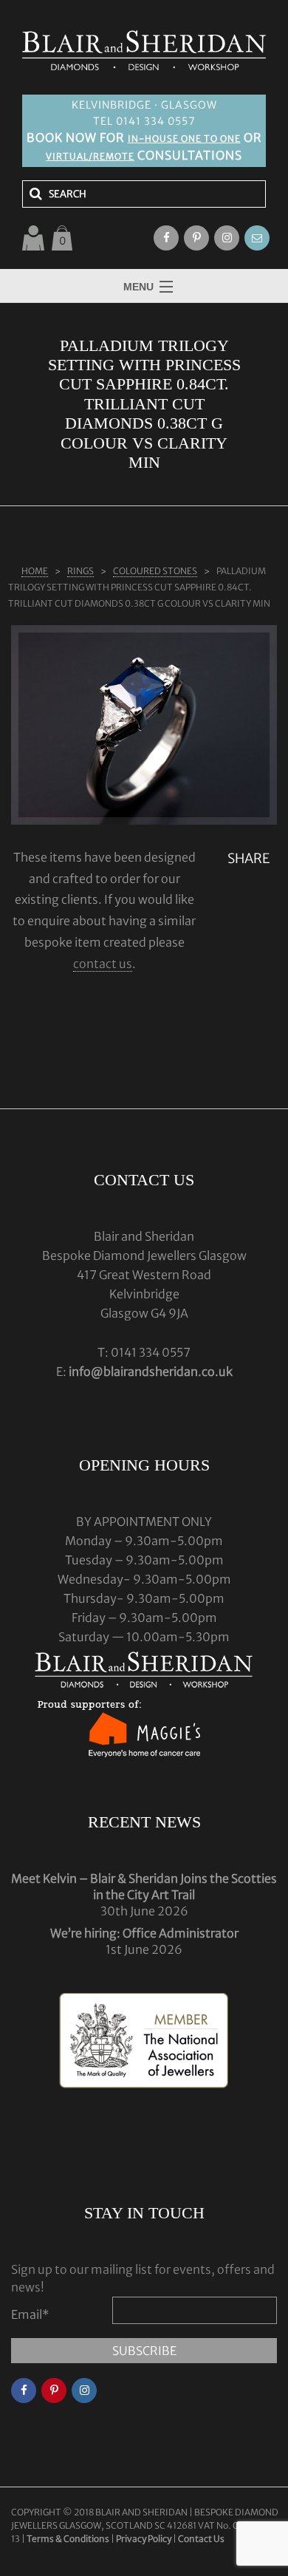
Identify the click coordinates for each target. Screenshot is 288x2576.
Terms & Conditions (69, 2539)
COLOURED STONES (155, 571)
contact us (103, 964)
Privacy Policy (144, 2539)
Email (30, 2314)
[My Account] (33, 238)
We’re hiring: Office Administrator (144, 1933)
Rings (80, 571)
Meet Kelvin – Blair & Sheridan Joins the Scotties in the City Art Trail (144, 1887)
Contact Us (201, 2539)
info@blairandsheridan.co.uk (151, 1372)
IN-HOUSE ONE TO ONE (184, 139)
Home (35, 571)
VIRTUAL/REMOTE (90, 156)
